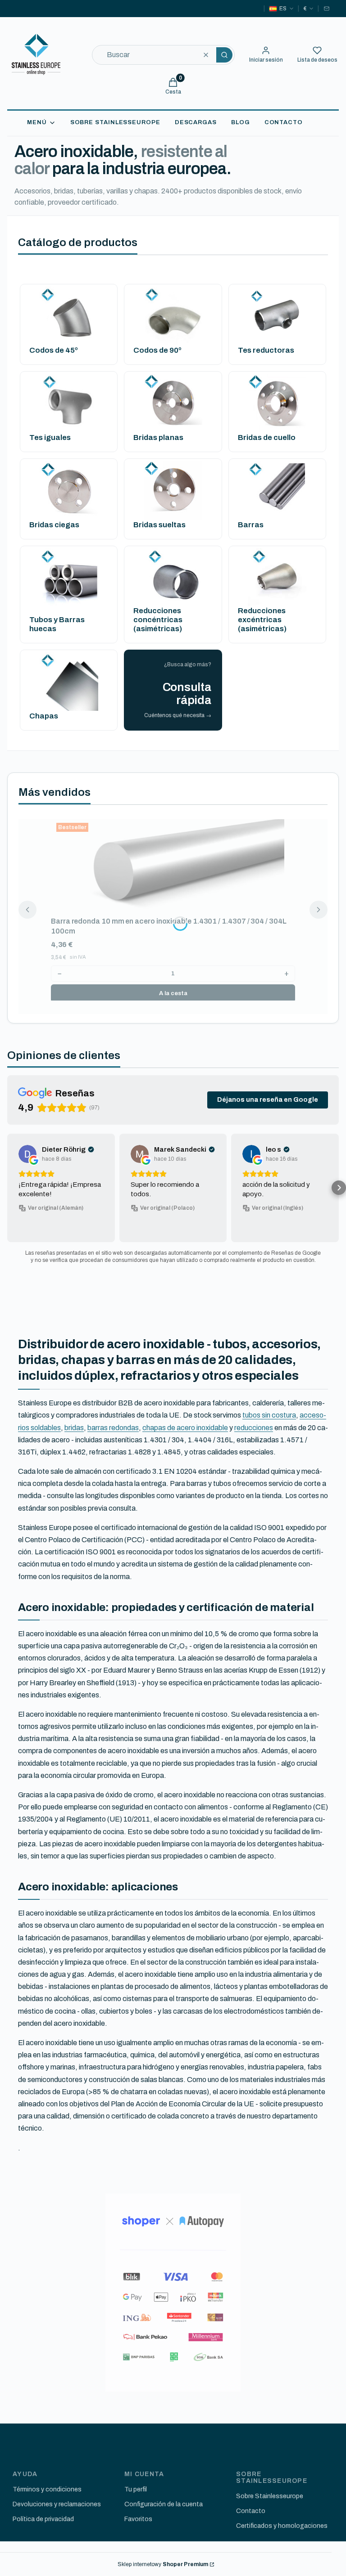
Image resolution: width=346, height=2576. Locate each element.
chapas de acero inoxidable (185, 1428)
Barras (251, 525)
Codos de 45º (54, 350)
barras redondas (113, 1428)
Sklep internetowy (163, 2564)
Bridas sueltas (159, 525)
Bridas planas (158, 438)
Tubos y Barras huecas (57, 624)
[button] (224, 55)
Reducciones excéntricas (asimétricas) (262, 620)
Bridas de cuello (267, 438)
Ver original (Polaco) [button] (167, 1208)
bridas (74, 1428)
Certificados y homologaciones (282, 2526)
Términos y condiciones (47, 2489)
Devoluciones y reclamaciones (57, 2504)
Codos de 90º (157, 350)
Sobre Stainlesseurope (270, 2496)
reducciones (254, 1428)
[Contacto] (327, 9)
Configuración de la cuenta (164, 2504)
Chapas (44, 716)
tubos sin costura (269, 1415)
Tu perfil (136, 2489)
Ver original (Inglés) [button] (278, 1208)
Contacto (251, 2511)
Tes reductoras (266, 350)
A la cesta (173, 993)
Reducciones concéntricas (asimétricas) (158, 620)
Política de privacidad (43, 2519)
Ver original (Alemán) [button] (56, 1208)
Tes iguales (50, 438)
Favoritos (138, 2519)
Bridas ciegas (54, 525)
